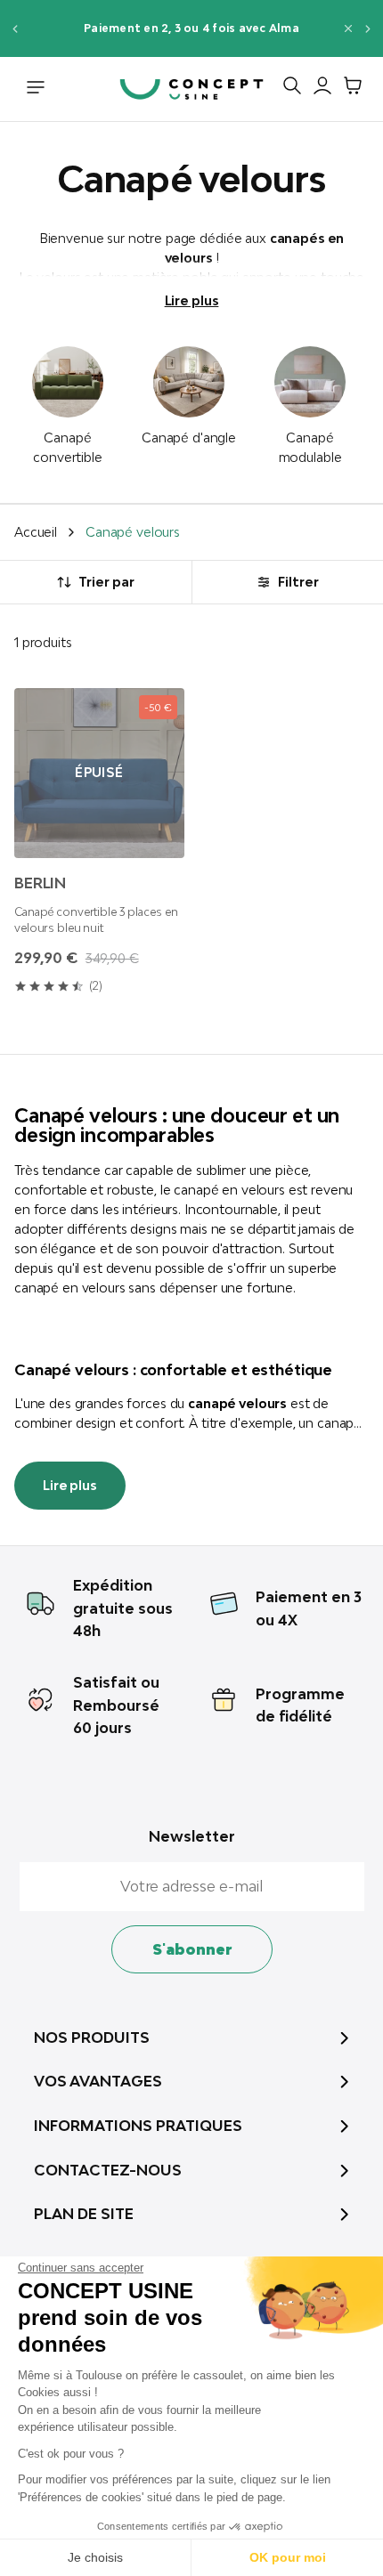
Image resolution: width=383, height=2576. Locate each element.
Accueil (36, 532)
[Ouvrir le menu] (36, 89)
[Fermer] (348, 28)
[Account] (318, 89)
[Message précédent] (15, 28)
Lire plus (192, 300)
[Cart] (348, 89)
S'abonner (192, 1949)
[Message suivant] (368, 28)
